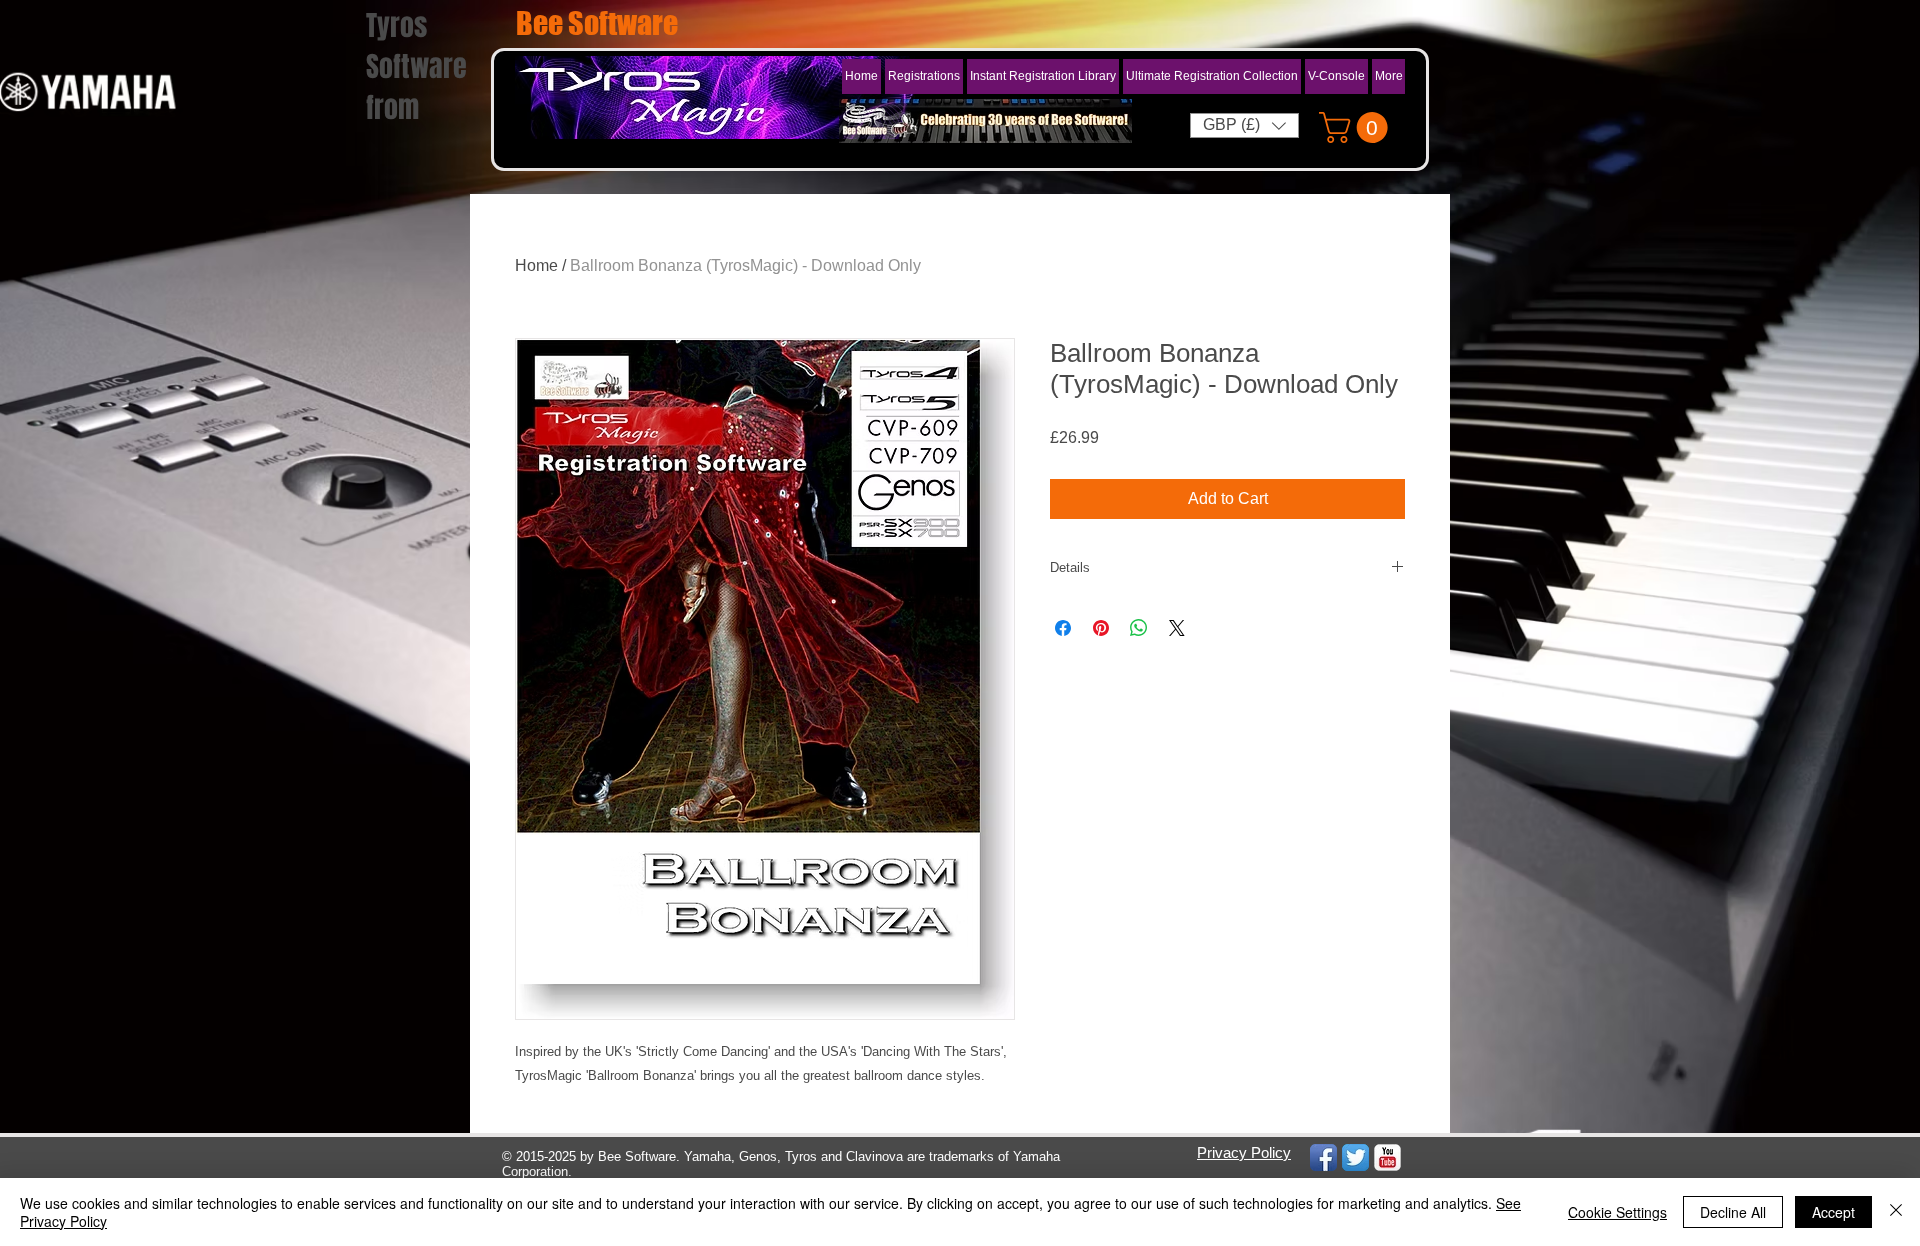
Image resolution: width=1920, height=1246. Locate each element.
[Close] (1896, 1212)
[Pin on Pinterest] (1101, 628)
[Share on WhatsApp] (1139, 628)
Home (536, 265)
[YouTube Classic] (1387, 1157)
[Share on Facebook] (1063, 628)
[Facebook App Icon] (1323, 1157)
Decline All (1733, 1212)
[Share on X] (1177, 628)
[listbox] (1244, 125)
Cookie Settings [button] (1617, 1212)
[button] (1043, 76)
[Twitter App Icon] (1355, 1157)
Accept (1833, 1212)
